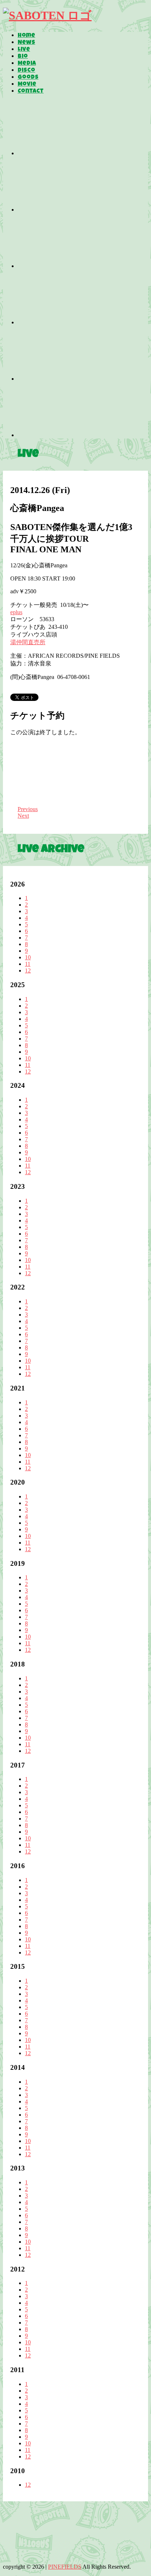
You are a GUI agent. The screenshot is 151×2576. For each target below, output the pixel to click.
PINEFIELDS (65, 2567)
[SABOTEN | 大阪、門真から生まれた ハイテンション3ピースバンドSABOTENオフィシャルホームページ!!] (47, 15)
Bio (23, 57)
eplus (16, 612)
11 (28, 964)
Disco (26, 71)
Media (27, 64)
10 (28, 957)
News (26, 43)
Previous (28, 809)
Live (24, 50)
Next (23, 816)
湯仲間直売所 (28, 642)
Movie (27, 85)
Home (26, 36)
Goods (28, 78)
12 (28, 970)
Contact (31, 92)
